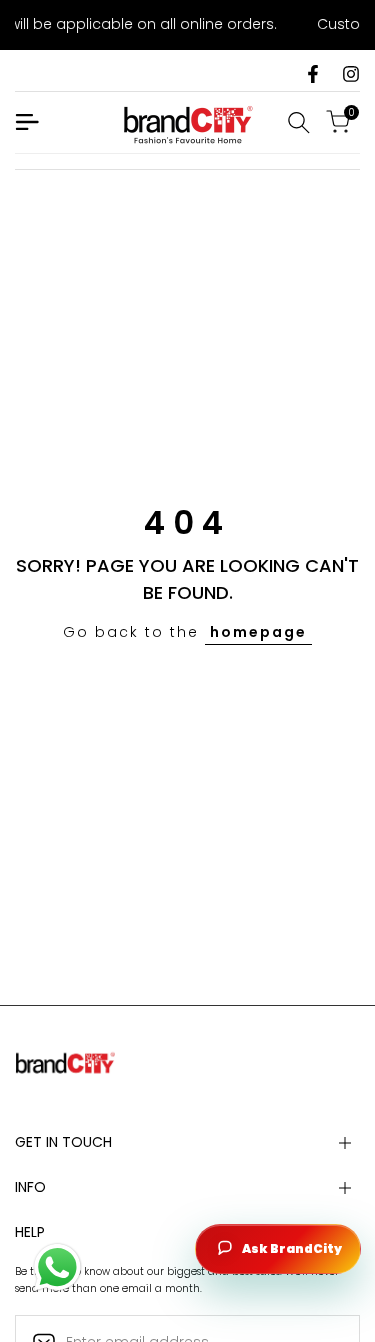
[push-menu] (27, 122)
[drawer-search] (299, 122)
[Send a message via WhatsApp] (57, 1267)
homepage (258, 632)
